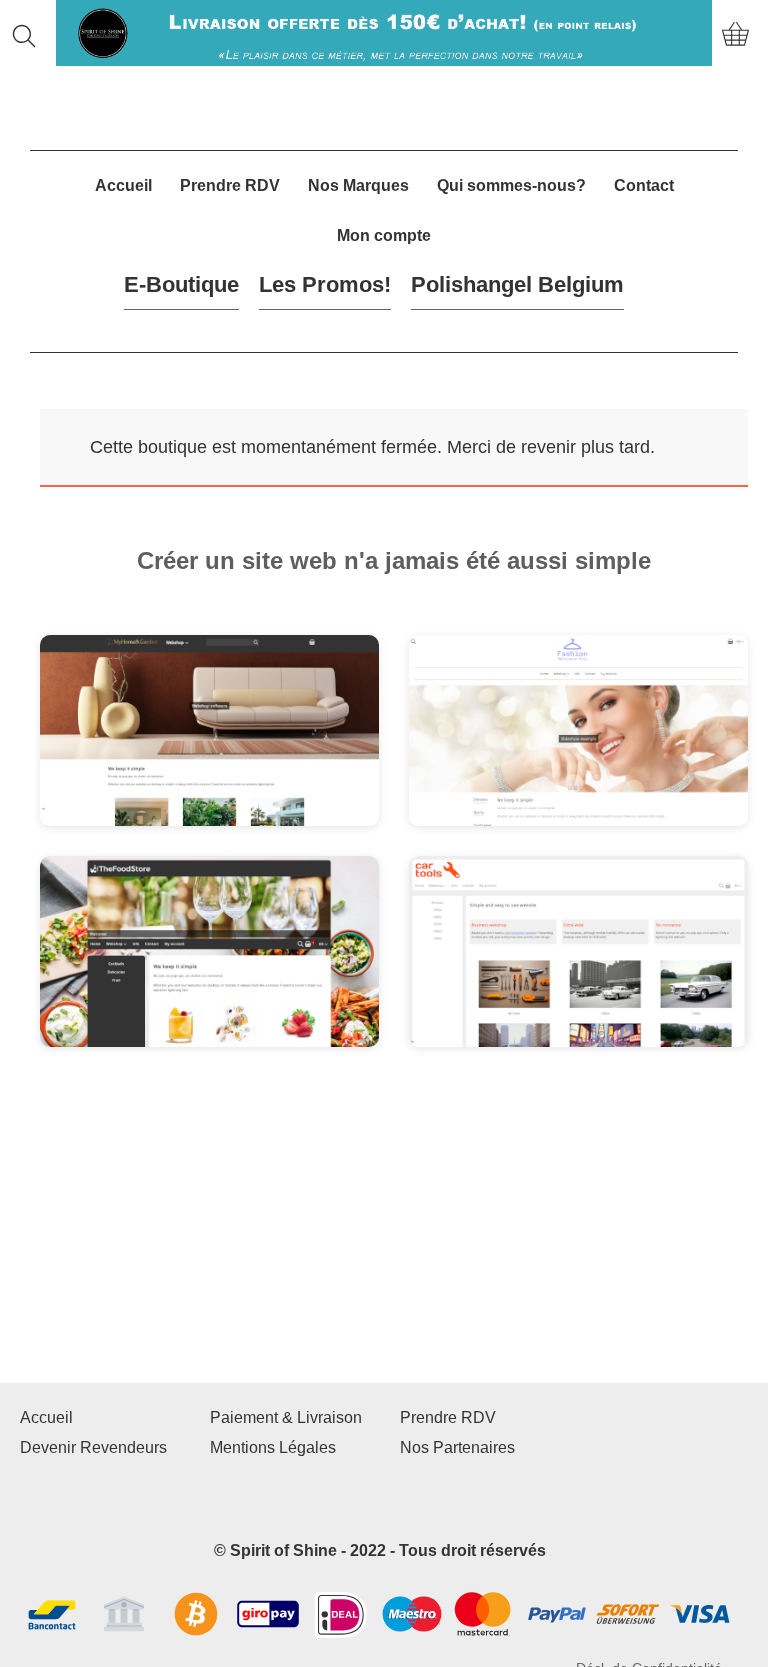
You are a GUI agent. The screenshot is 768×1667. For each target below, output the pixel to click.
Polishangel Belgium (517, 284)
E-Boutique (181, 284)
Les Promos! (325, 284)
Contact (644, 185)
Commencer (252, 744)
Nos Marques (358, 185)
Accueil (123, 185)
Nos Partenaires (457, 1447)
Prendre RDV (230, 185)
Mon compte (384, 235)
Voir (138, 744)
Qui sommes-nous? (511, 185)
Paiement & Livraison (286, 1417)
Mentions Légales (273, 1447)
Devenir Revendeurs (93, 1447)
